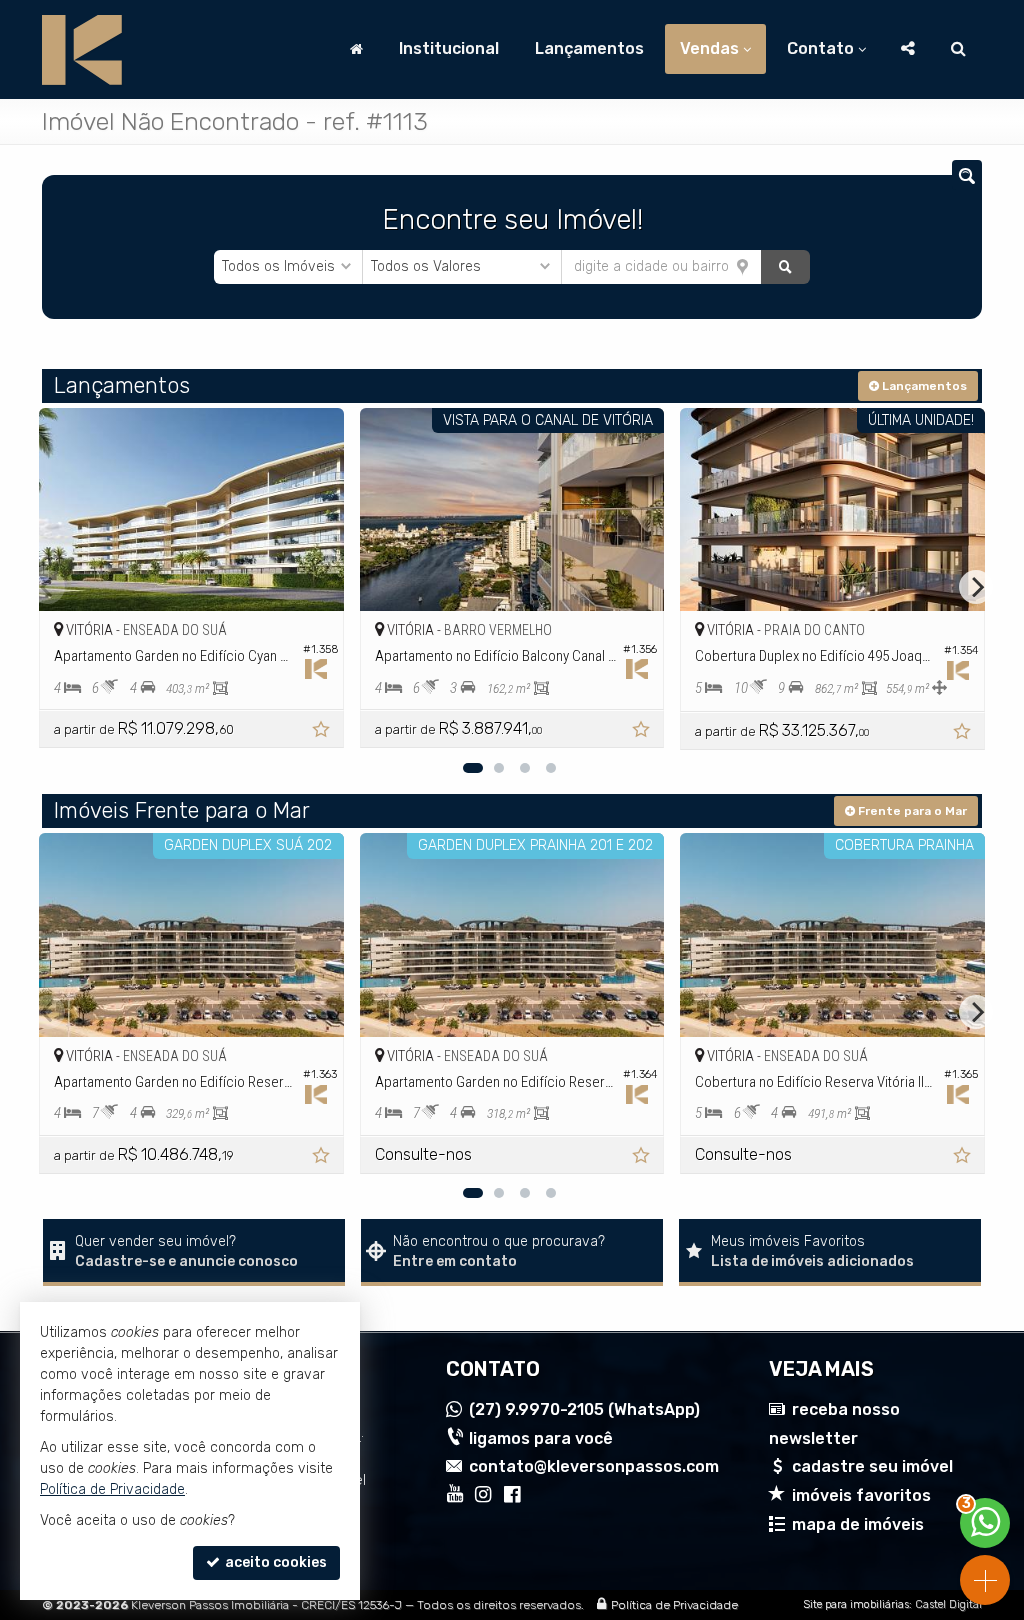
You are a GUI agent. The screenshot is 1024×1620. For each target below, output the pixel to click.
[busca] (958, 49)
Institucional (449, 48)
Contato (820, 48)
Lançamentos (589, 48)
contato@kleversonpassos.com (594, 1466)
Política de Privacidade (674, 1605)
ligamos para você (541, 1438)
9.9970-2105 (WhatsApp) (584, 1409)
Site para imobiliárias (856, 1604)
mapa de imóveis (858, 1524)
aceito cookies (274, 1562)
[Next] (976, 587)
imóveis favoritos (861, 1495)
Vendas (709, 48)
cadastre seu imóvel (872, 1466)
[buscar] (786, 267)
